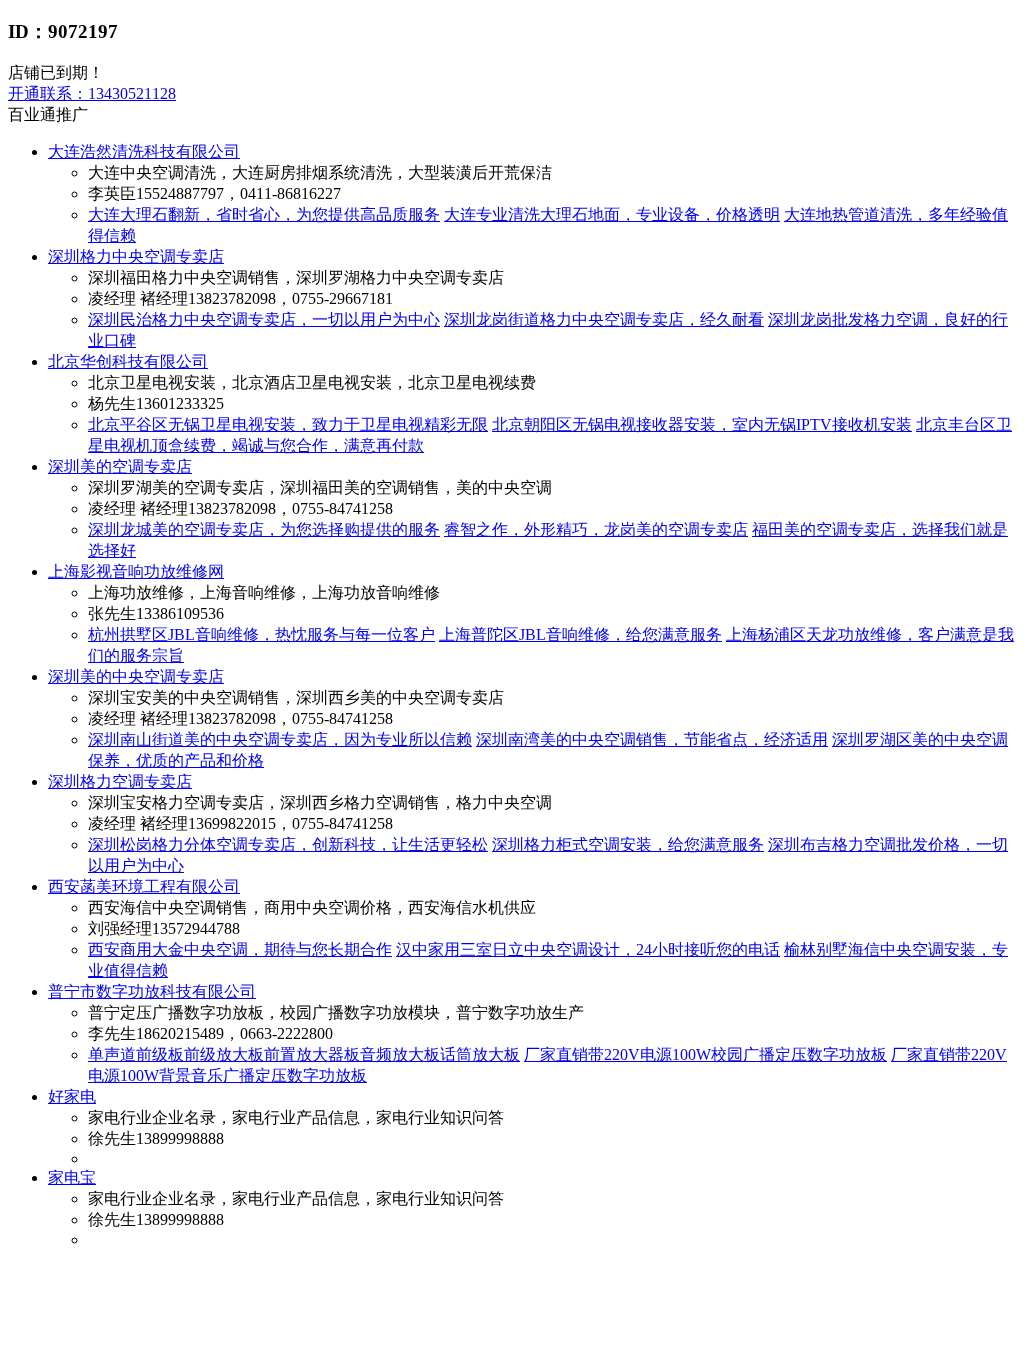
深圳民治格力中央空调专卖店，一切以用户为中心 (264, 319)
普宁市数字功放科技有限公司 (152, 991)
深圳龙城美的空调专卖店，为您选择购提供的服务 (264, 529)
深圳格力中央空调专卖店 (136, 256)
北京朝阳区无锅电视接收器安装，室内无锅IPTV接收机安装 (702, 424)
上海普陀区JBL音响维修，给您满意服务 (580, 634)
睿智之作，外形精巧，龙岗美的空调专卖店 (596, 529)
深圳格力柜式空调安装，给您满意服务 (628, 844)
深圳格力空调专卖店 (120, 781)
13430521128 (92, 93)
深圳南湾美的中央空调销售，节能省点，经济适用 (652, 739)
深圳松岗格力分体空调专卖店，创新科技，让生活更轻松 (288, 844)
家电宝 (72, 1177)
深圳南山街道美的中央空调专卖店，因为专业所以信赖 (280, 739)
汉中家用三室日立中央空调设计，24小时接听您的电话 (588, 949)
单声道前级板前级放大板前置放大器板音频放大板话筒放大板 (304, 1054)
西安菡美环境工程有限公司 (144, 886)
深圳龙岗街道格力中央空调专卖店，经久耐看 (604, 319)
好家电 (72, 1096)
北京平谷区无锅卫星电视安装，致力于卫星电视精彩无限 (288, 424)
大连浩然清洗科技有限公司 (144, 151)
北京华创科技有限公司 (128, 361)
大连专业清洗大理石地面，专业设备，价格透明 (612, 214)
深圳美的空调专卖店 (120, 466)
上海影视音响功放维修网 (136, 571)
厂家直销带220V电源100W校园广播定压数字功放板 (705, 1054)
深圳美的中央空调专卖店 (136, 676)
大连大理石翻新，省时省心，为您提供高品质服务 (264, 214)
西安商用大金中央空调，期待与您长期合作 (240, 949)
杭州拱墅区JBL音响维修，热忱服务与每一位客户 (261, 634)
